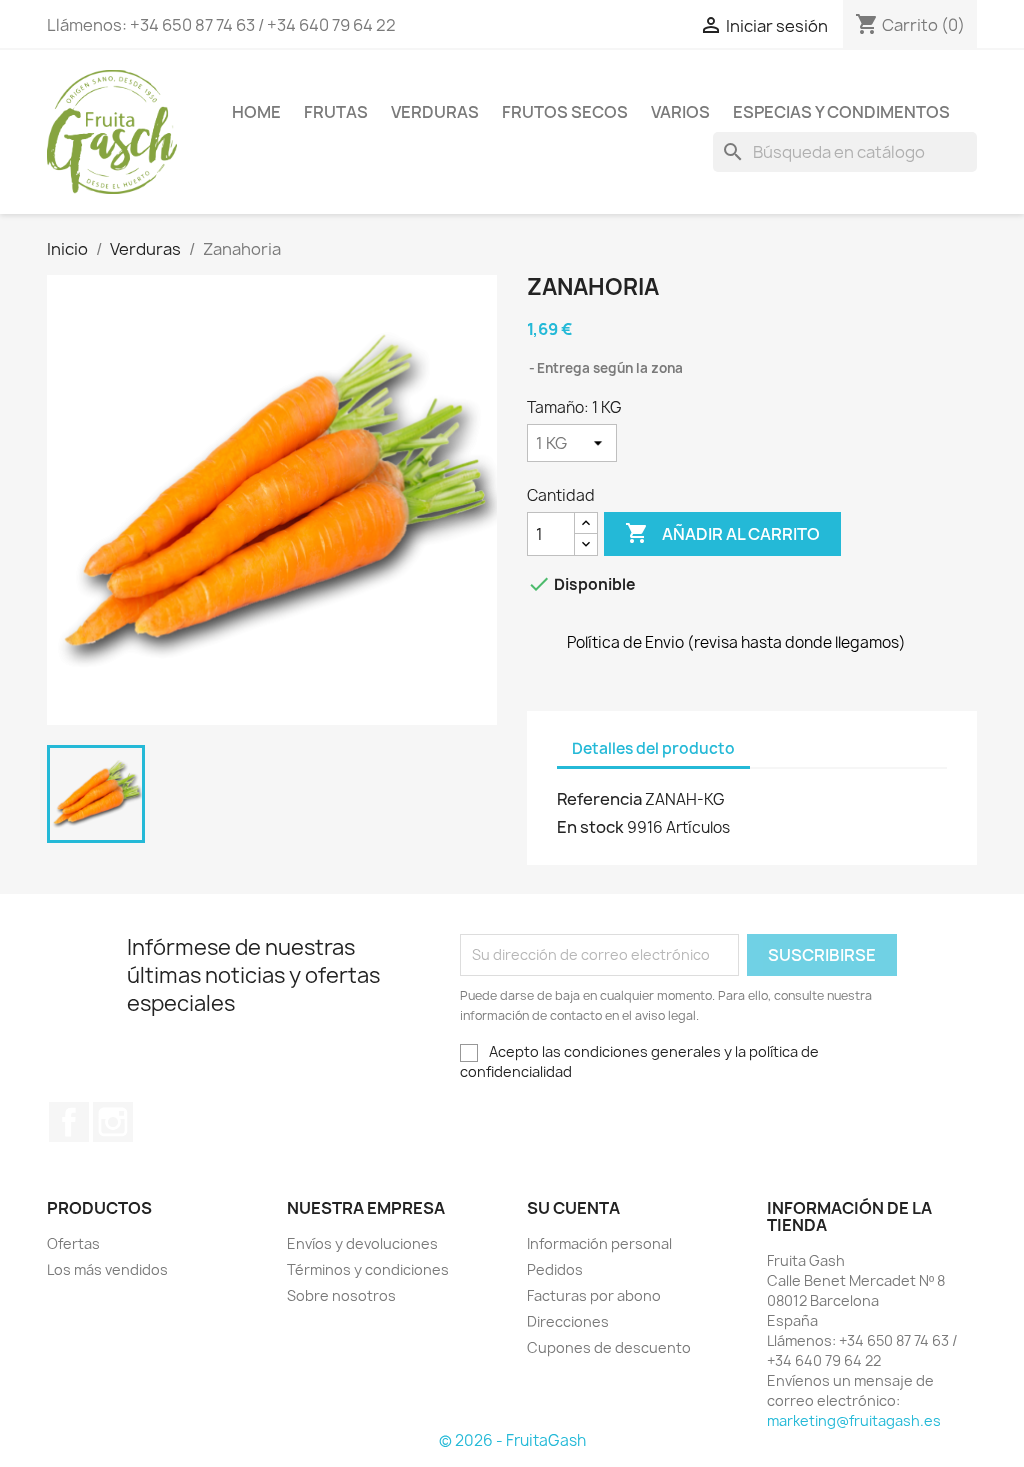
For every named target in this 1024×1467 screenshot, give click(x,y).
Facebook (69, 1122)
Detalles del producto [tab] (653, 748)
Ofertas (73, 1243)
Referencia (599, 799)
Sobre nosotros (341, 1295)
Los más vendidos (107, 1269)
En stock (590, 827)
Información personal (599, 1243)
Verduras (435, 112)
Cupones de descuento (609, 1347)
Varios (680, 112)
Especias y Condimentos (841, 112)
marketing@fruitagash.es (854, 1420)
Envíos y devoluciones (362, 1243)
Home (256, 112)
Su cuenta (573, 1208)
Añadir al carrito (722, 533)
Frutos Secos (565, 112)
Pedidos (555, 1269)
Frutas (336, 112)
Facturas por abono (594, 1295)
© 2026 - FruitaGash (512, 1440)
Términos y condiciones (368, 1269)
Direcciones (568, 1321)
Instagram (113, 1122)
